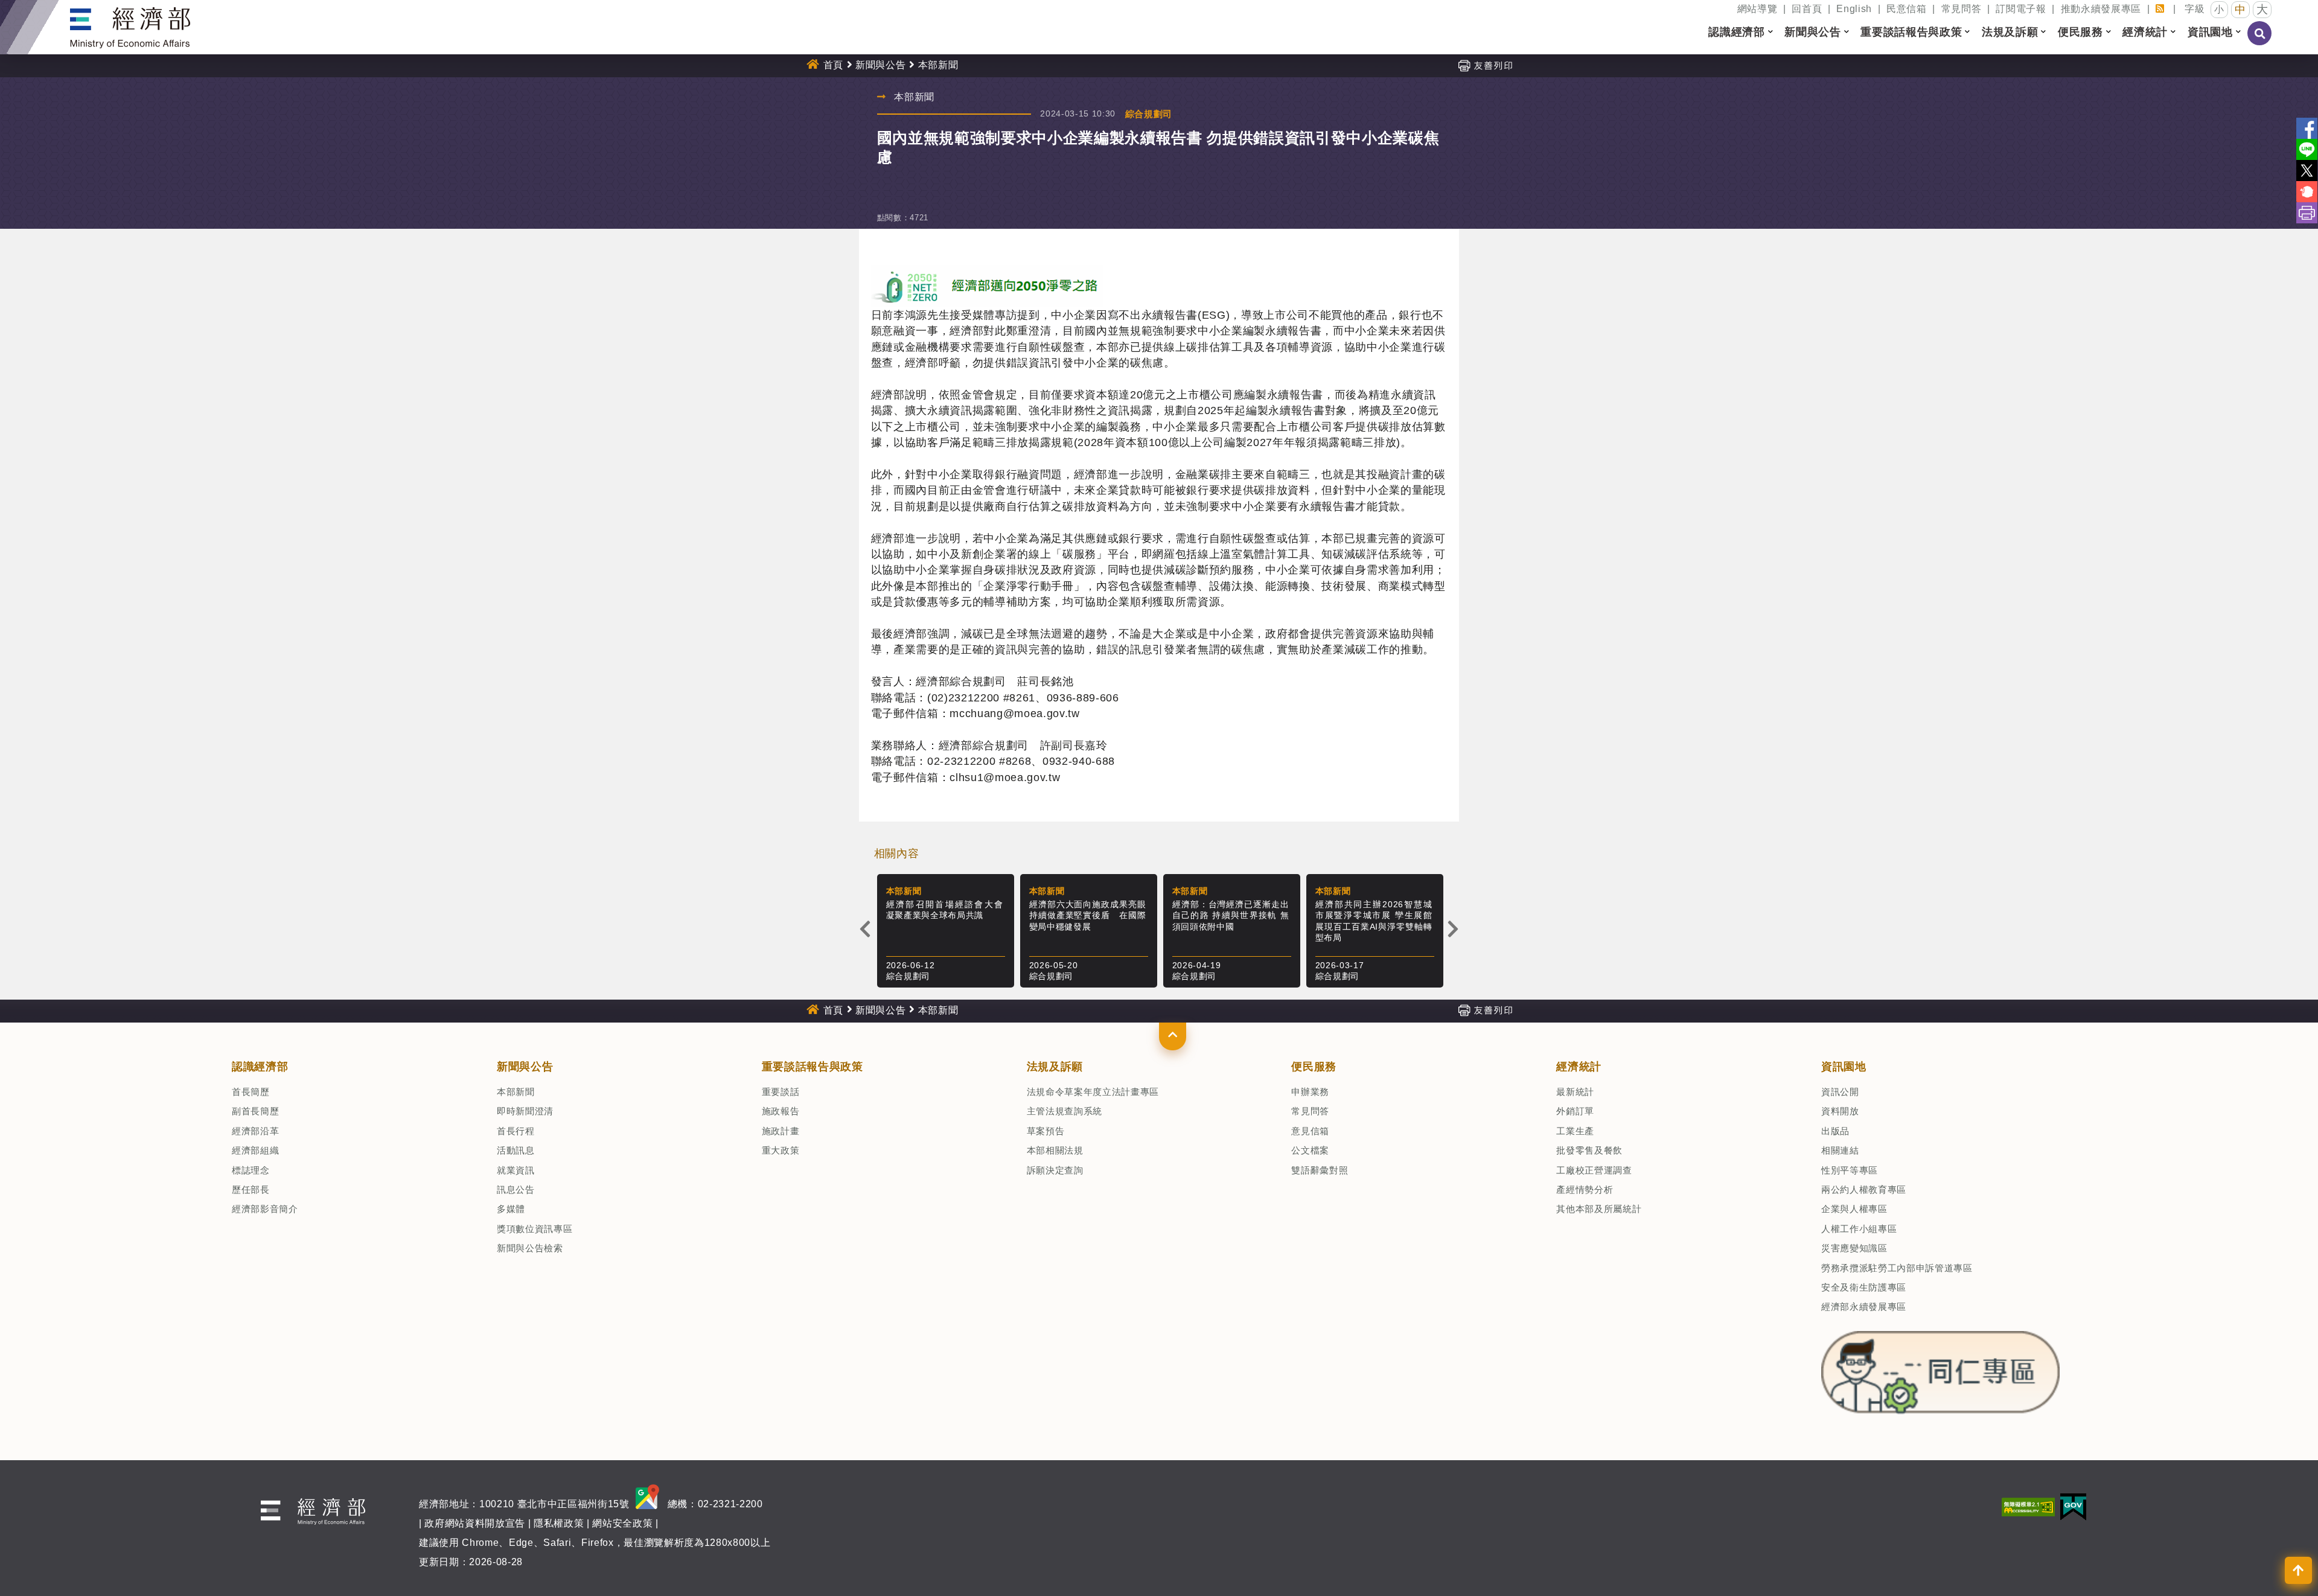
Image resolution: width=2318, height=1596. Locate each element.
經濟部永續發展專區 (1864, 1307)
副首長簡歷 (255, 1111)
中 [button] (2240, 10)
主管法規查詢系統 (1065, 1111)
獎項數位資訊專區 (535, 1229)
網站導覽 (1758, 9)
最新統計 (1575, 1092)
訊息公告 (516, 1189)
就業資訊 (516, 1170)
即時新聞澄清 (525, 1111)
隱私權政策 (559, 1523)
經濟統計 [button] (2145, 32)
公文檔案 (1310, 1150)
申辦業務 (1310, 1092)
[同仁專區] (1940, 1369)
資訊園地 (1844, 1067)
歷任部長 (251, 1189)
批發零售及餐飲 (1589, 1150)
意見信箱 (1310, 1131)
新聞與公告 (880, 65)
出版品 (1835, 1131)
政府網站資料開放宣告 (475, 1523)
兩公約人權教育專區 (1864, 1189)
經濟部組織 (255, 1150)
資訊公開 (1840, 1092)
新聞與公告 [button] (1812, 32)
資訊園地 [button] (2210, 32)
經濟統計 (1579, 1067)
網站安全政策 (622, 1523)
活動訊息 (516, 1150)
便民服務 (1314, 1067)
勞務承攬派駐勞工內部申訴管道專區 (1897, 1268)
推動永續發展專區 (2101, 9)
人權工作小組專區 (1859, 1229)
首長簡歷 (251, 1092)
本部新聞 (516, 1092)
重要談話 (781, 1092)
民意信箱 (1907, 9)
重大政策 (781, 1150)
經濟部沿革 (255, 1131)
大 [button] (2262, 9)
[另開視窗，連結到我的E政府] (2073, 1506)
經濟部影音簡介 (265, 1209)
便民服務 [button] (2080, 32)
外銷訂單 (1575, 1111)
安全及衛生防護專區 (1864, 1287)
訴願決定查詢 (1055, 1170)
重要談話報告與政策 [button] (1911, 32)
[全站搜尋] (2260, 42)
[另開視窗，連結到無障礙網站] (2028, 1506)
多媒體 (511, 1209)
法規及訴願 (1055, 1067)
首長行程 (516, 1131)
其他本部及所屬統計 (1599, 1209)
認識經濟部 (260, 1067)
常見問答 (1962, 9)
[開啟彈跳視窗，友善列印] (1485, 65)
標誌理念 (251, 1170)
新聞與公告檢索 (530, 1248)
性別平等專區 (1850, 1170)
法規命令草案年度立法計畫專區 (1093, 1092)
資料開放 (1840, 1111)
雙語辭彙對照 (1320, 1170)
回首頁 (1807, 9)
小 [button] (2219, 9)
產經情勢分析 (1585, 1189)
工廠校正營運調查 (1594, 1170)
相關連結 (1840, 1150)
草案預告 (1046, 1131)
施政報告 (781, 1111)
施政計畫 (781, 1131)
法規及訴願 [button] (2010, 32)
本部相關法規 (1055, 1150)
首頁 (833, 65)
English (1854, 9)
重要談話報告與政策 (813, 1067)
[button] (1173, 1036)
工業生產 (1575, 1131)
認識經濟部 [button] (1736, 32)
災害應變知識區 (1854, 1248)
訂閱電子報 (2021, 9)
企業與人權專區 (1854, 1209)
